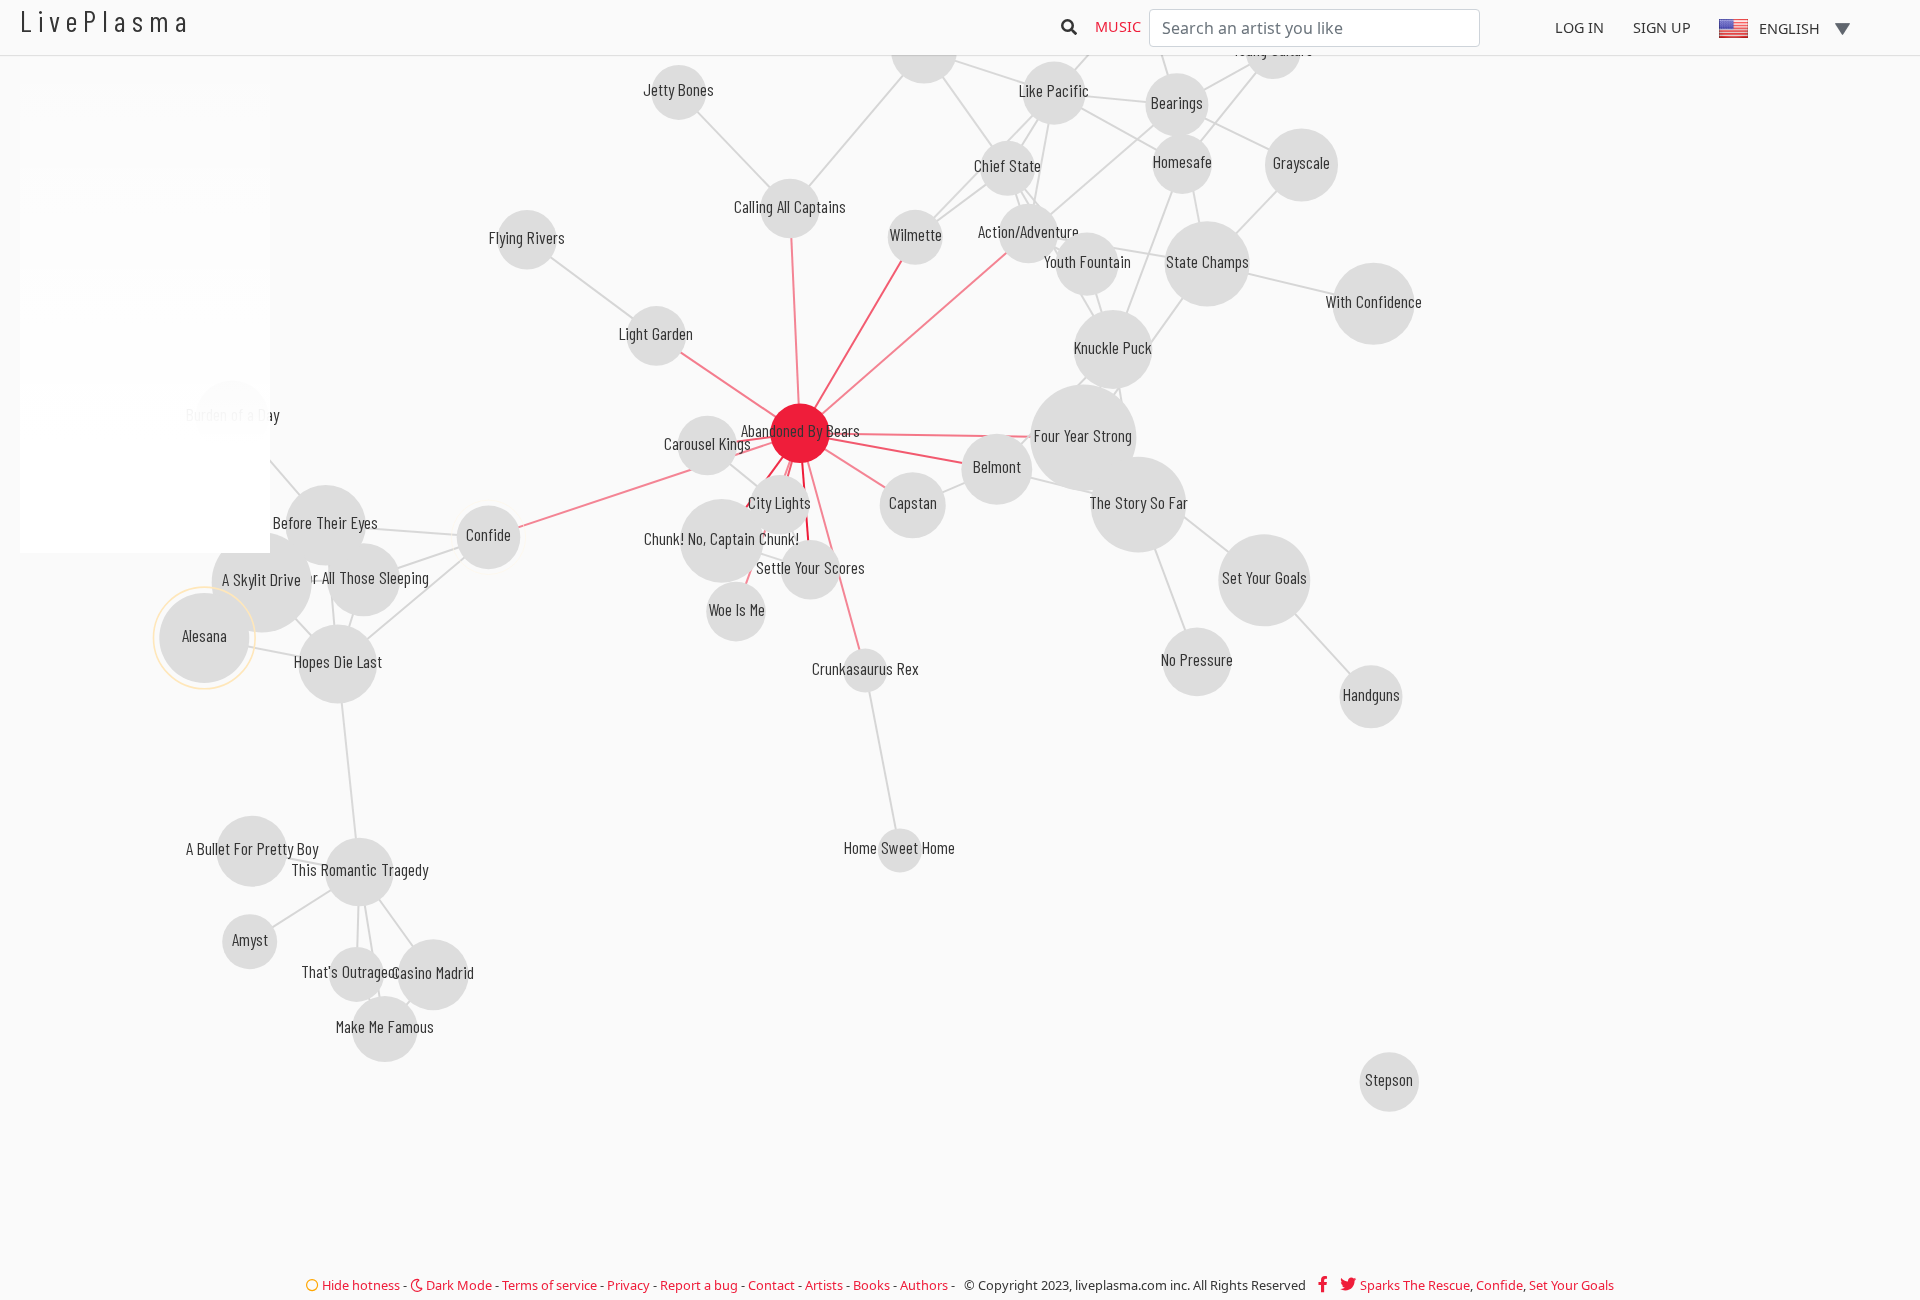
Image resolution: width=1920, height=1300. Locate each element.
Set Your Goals (1571, 1285)
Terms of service (549, 1285)
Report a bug (699, 1285)
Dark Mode (457, 1285)
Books (871, 1285)
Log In (1579, 27)
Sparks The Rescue (1415, 1285)
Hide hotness (359, 1285)
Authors (924, 1285)
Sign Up (1662, 27)
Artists (824, 1285)
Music (1118, 26)
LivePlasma (106, 20)
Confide (1499, 1285)
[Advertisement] (145, 660)
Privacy (628, 1285)
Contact (771, 1285)
